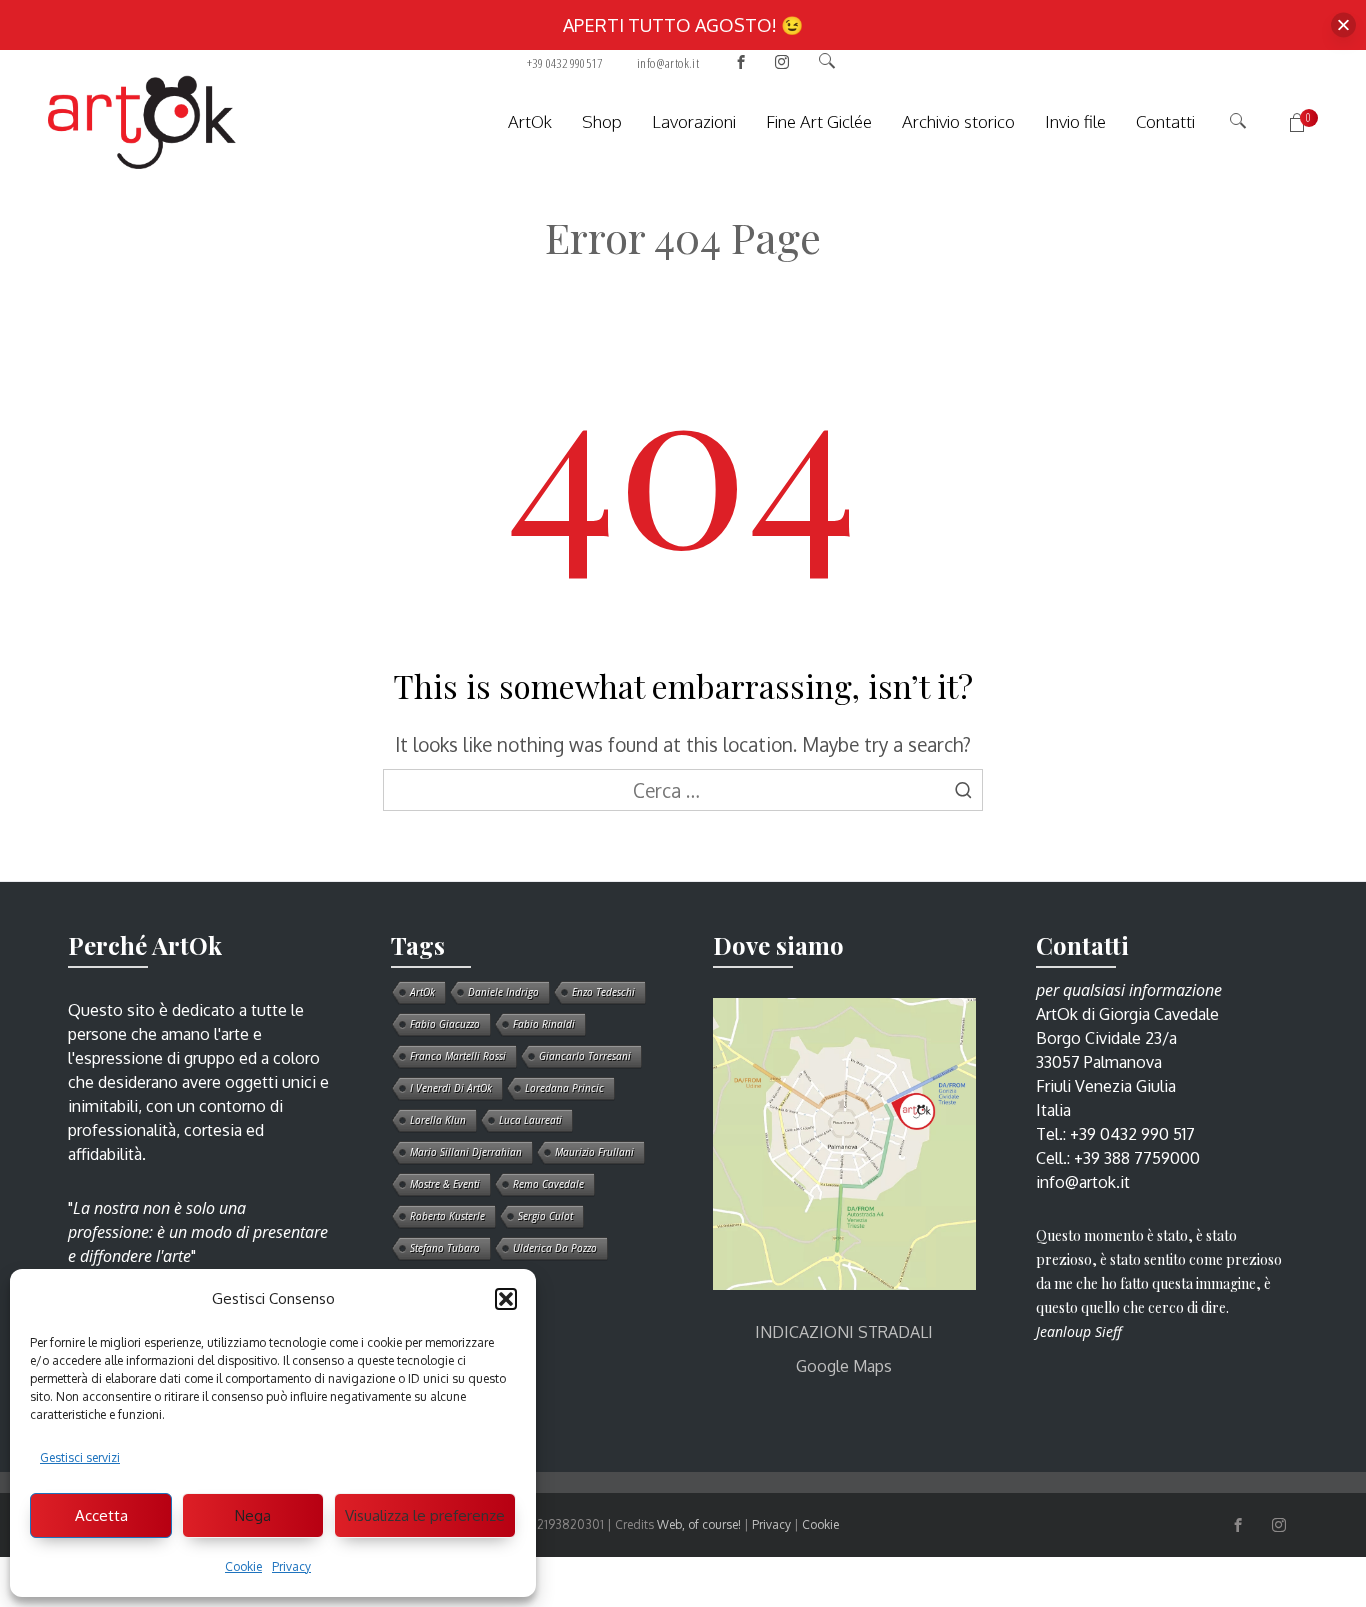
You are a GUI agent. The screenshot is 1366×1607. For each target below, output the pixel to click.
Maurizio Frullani (594, 1152)
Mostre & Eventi (445, 1184)
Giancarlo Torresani (585, 1056)
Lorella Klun (438, 1120)
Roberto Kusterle (447, 1216)
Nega (253, 1515)
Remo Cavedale (548, 1184)
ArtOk (422, 992)
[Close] (1343, 25)
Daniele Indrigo (503, 992)
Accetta (101, 1515)
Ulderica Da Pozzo (555, 1248)
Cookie (243, 1566)
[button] (506, 1299)
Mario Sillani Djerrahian (466, 1152)
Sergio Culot (545, 1216)
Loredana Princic (564, 1088)
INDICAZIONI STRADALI (844, 1332)
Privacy (291, 1566)
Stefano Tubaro (445, 1248)
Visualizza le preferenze (425, 1515)
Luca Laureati (530, 1120)
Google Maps (844, 1366)
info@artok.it (668, 63)
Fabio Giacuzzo (445, 1024)
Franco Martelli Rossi (458, 1056)
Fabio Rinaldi (544, 1024)
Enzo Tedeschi (603, 992)
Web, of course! (699, 1524)
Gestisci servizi (80, 1457)
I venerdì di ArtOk (451, 1088)
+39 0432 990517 (564, 63)
